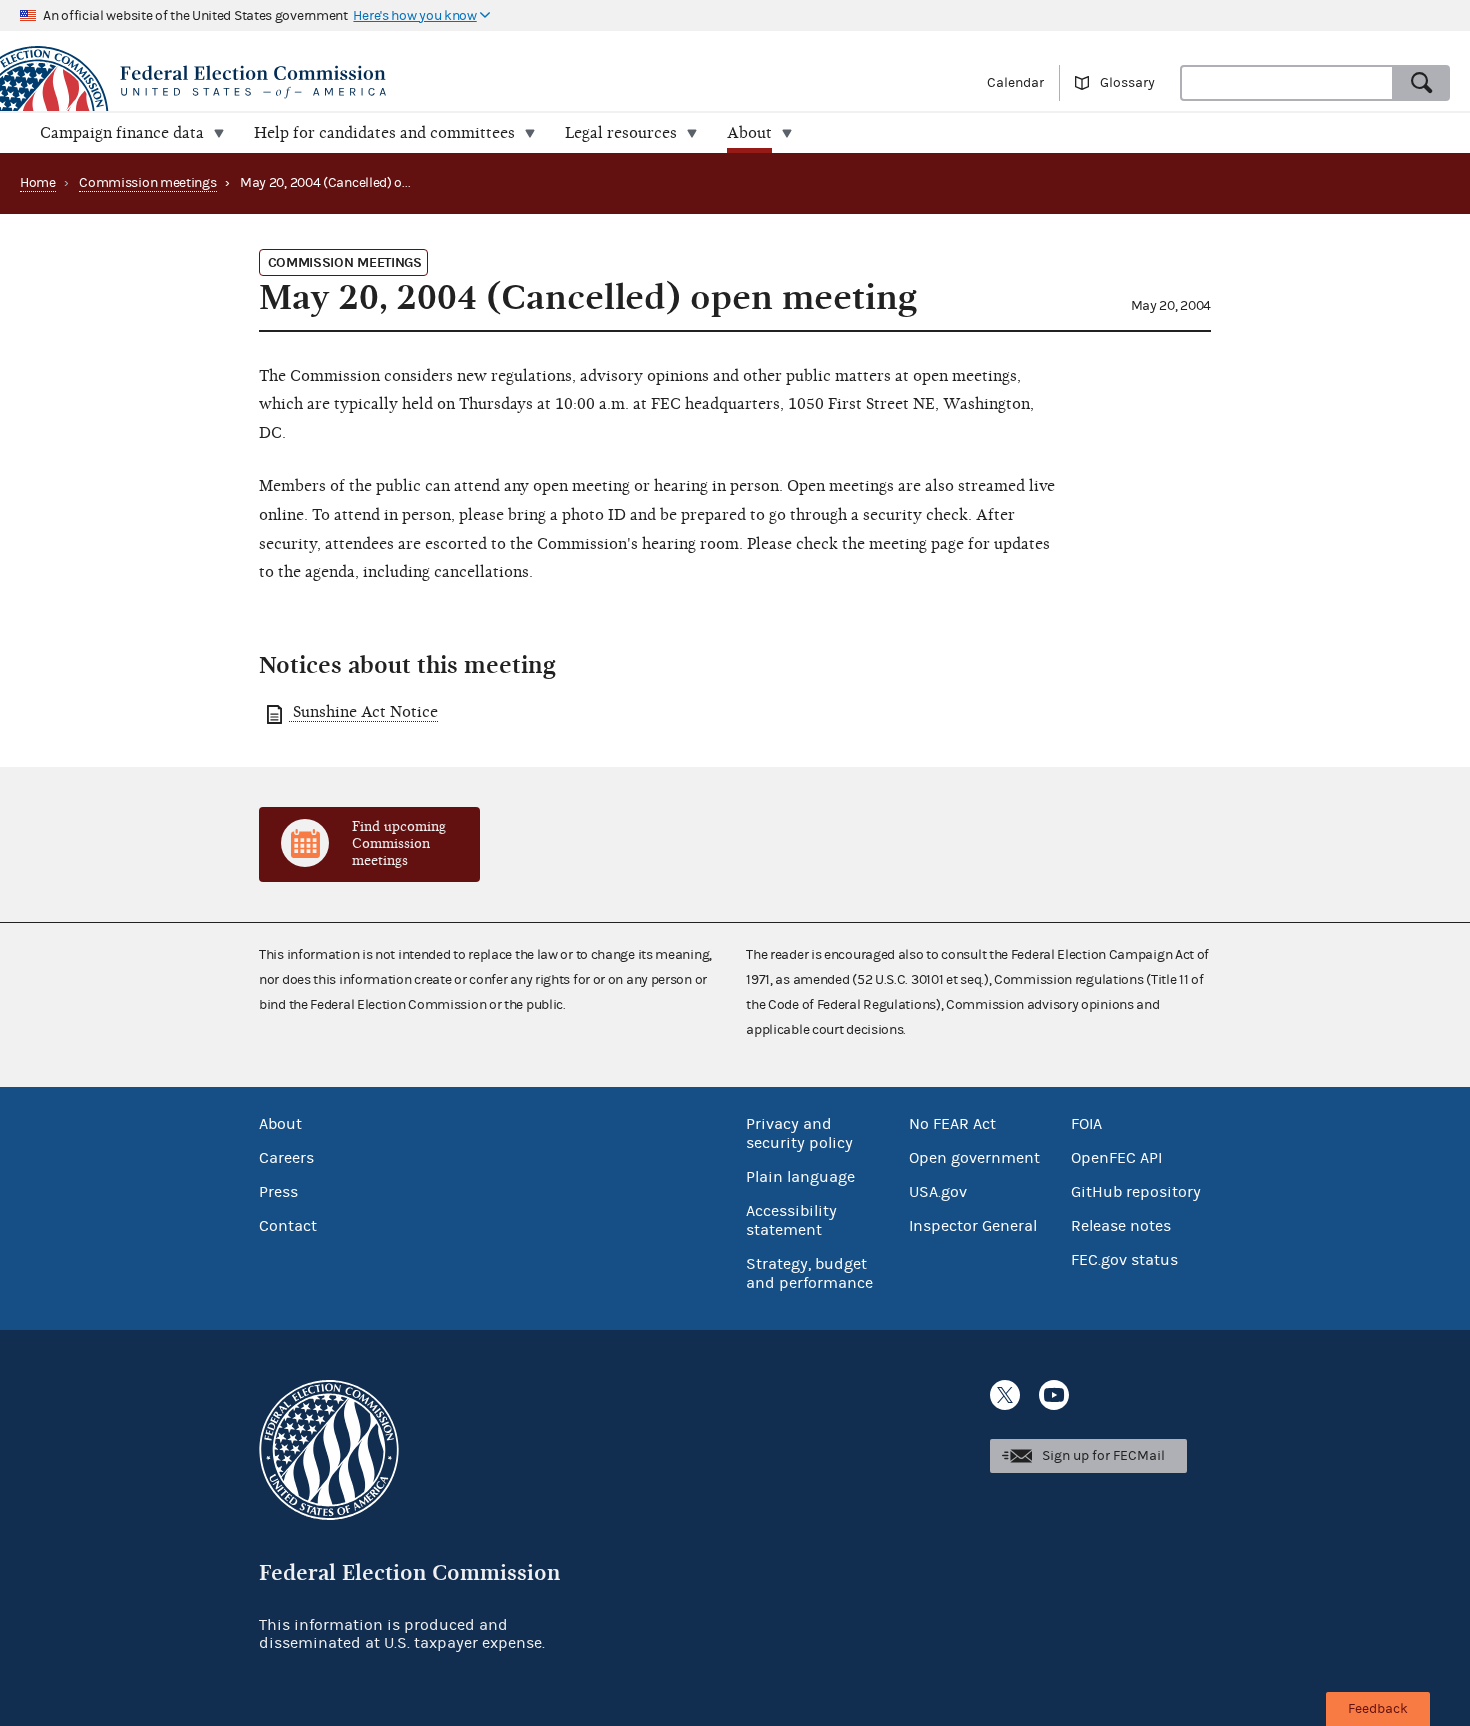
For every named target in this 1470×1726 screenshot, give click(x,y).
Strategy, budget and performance (809, 1273)
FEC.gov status (1124, 1260)
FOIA (1086, 1124)
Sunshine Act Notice (363, 712)
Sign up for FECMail (1103, 1456)
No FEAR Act (952, 1124)
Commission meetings (147, 183)
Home (38, 183)
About (280, 1124)
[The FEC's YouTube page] (1054, 1395)
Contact (288, 1226)
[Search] (1422, 83)
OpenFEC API (1116, 1158)
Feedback (1378, 1709)
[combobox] (1287, 83)
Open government (974, 1158)
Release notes (1121, 1226)
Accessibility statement (791, 1220)
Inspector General (973, 1226)
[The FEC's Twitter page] (1005, 1395)
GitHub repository (1136, 1192)
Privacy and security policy (799, 1133)
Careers (286, 1158)
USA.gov (938, 1192)
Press (278, 1192)
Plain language (800, 1177)
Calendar (1015, 83)
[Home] (367, 82)
